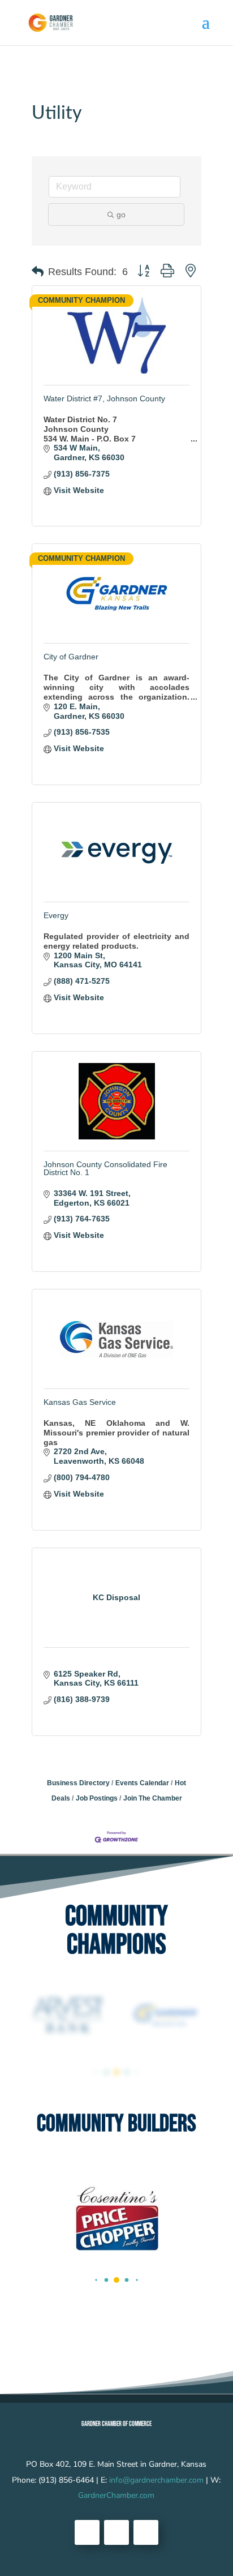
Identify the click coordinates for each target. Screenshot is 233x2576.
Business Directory (78, 1783)
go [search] (121, 215)
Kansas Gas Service (80, 1402)
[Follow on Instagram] (146, 2532)
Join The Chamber (153, 1798)
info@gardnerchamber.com (156, 2480)
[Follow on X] (116, 2532)
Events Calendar (142, 1783)
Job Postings (97, 1798)
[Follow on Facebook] (87, 2532)
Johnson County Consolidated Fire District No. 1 (105, 1168)
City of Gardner (71, 657)
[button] (38, 272)
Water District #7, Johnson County (104, 398)
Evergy (56, 915)
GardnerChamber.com (116, 2495)
